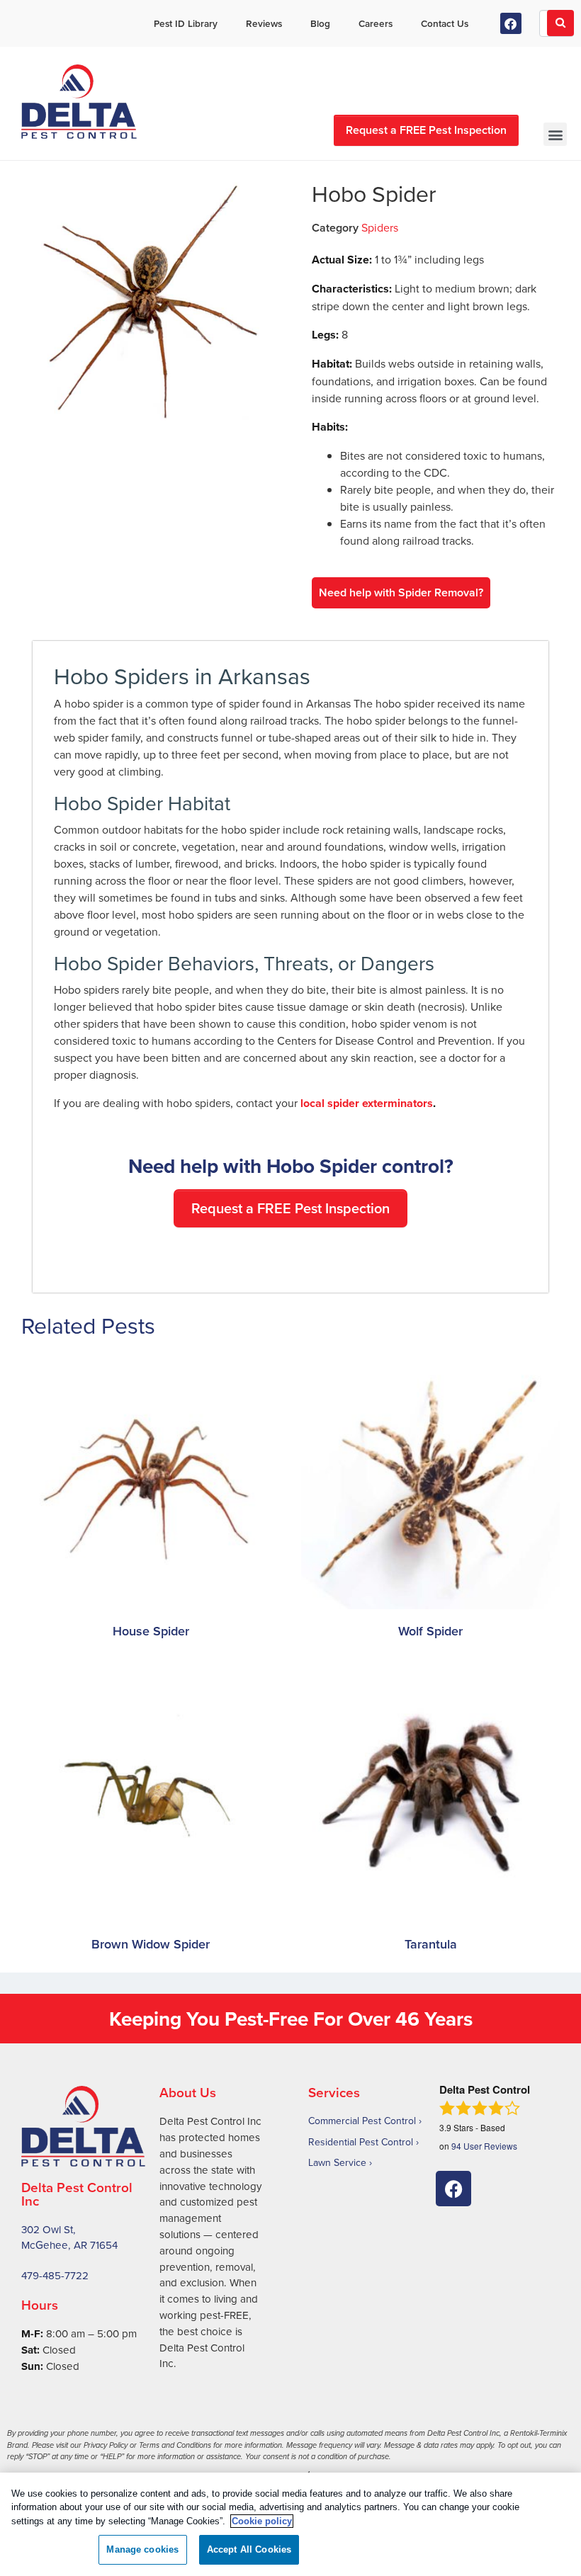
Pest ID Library (186, 23)
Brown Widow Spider (151, 1944)
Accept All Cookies (249, 2549)
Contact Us (445, 23)
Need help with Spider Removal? (401, 592)
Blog (320, 23)
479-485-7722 (55, 2275)
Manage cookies (142, 2549)
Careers (376, 23)
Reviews (264, 23)
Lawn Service (337, 2162)
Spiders (380, 227)
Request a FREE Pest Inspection (426, 130)
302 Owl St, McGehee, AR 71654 (69, 2237)
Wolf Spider (430, 1631)
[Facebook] (511, 24)
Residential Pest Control (361, 2142)
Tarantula (431, 1944)
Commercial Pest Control (362, 2121)
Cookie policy (262, 2521)
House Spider (151, 1631)
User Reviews (484, 2146)
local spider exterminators (367, 1103)
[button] (555, 134)
